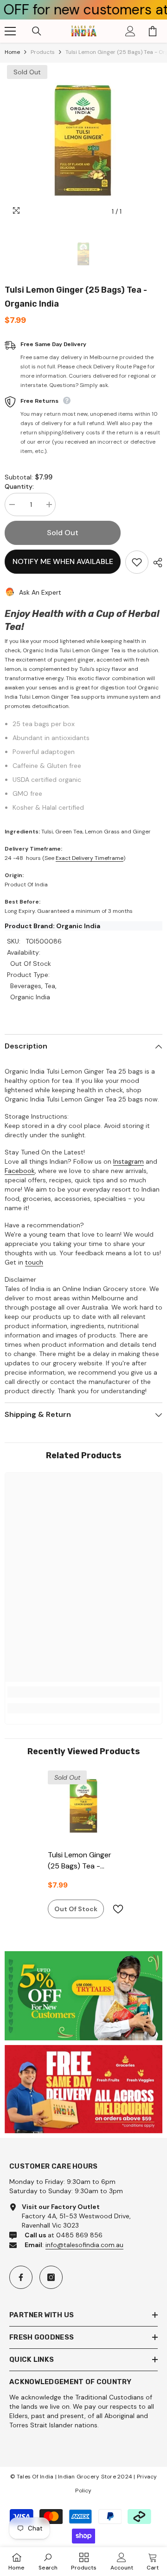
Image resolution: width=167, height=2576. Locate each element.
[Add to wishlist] (137, 562)
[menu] (10, 31)
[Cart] (153, 31)
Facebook (20, 1171)
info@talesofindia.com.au (84, 2245)
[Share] (155, 563)
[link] (83, 1692)
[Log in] (130, 31)
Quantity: (19, 486)
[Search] (37, 31)
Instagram (128, 1161)
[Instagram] (51, 2277)
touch (34, 1262)
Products (43, 52)
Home (12, 52)
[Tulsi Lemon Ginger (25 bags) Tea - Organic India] (84, 1806)
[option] (83, 142)
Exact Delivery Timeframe (90, 858)
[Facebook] (21, 2277)
